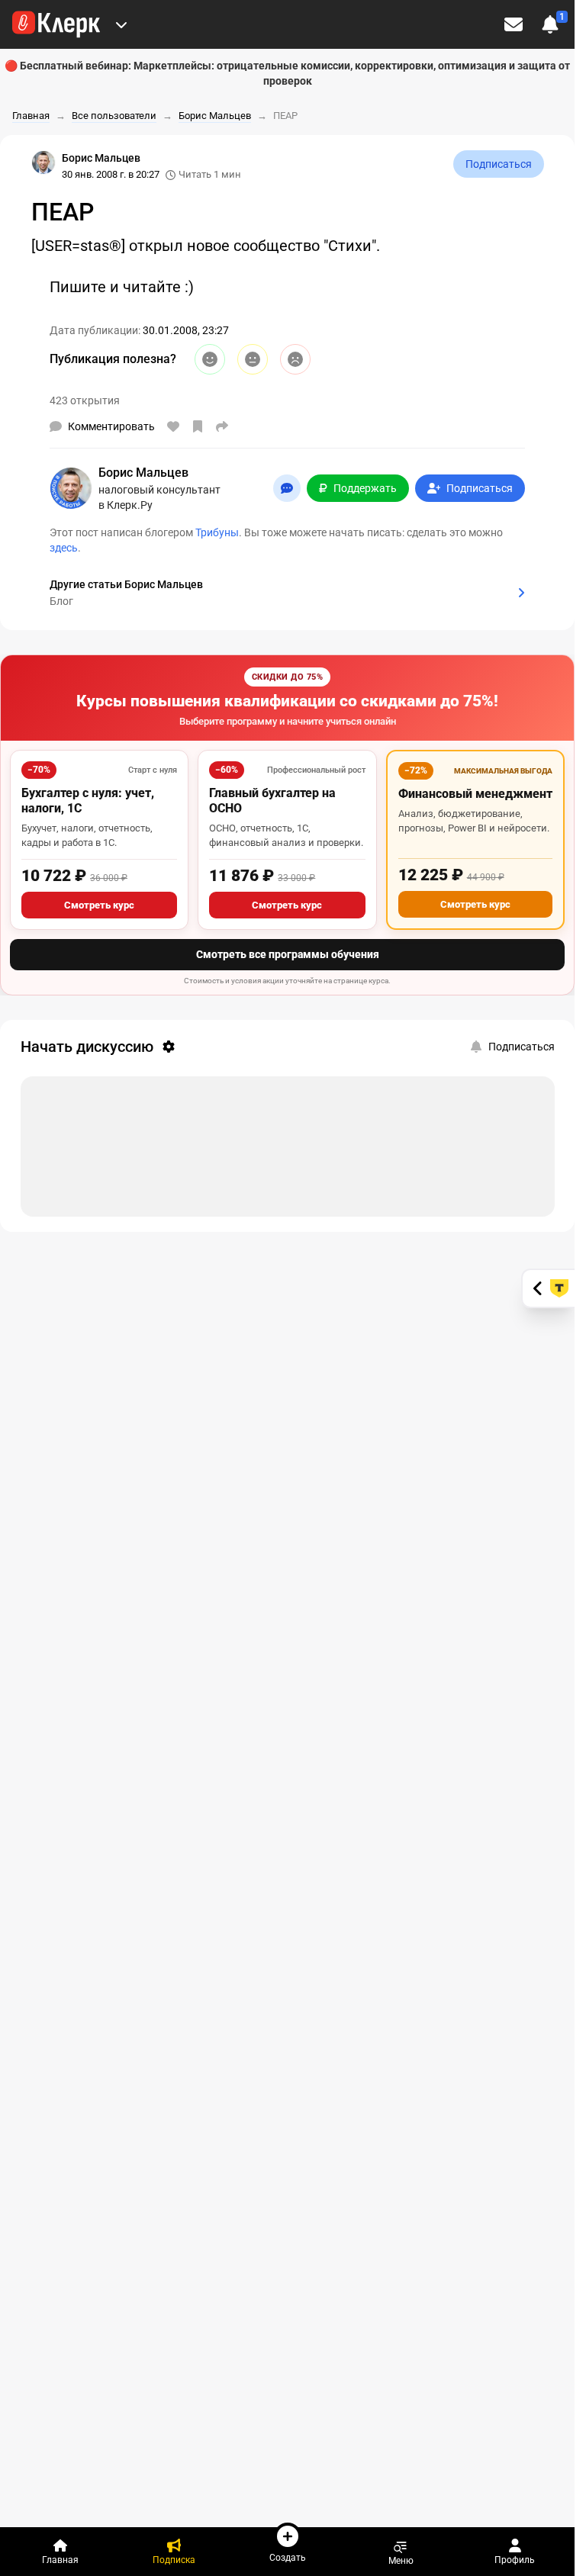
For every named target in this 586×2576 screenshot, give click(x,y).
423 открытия (85, 400)
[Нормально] (253, 359)
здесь (64, 548)
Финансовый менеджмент (475, 794)
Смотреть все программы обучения (288, 954)
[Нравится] (173, 426)
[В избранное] (198, 426)
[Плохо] (295, 359)
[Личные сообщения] (514, 24)
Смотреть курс (99, 905)
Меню (401, 2560)
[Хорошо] (210, 359)
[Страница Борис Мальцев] (43, 162)
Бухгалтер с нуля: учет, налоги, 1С (88, 801)
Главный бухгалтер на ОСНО (272, 801)
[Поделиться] (222, 426)
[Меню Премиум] (121, 24)
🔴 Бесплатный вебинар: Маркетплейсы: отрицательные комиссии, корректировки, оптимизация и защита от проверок (287, 73)
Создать (288, 2557)
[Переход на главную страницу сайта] (56, 24)
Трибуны (217, 532)
